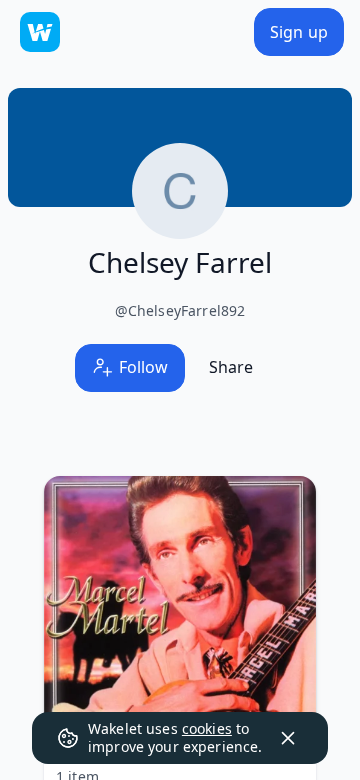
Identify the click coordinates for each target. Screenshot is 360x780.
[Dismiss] (288, 738)
